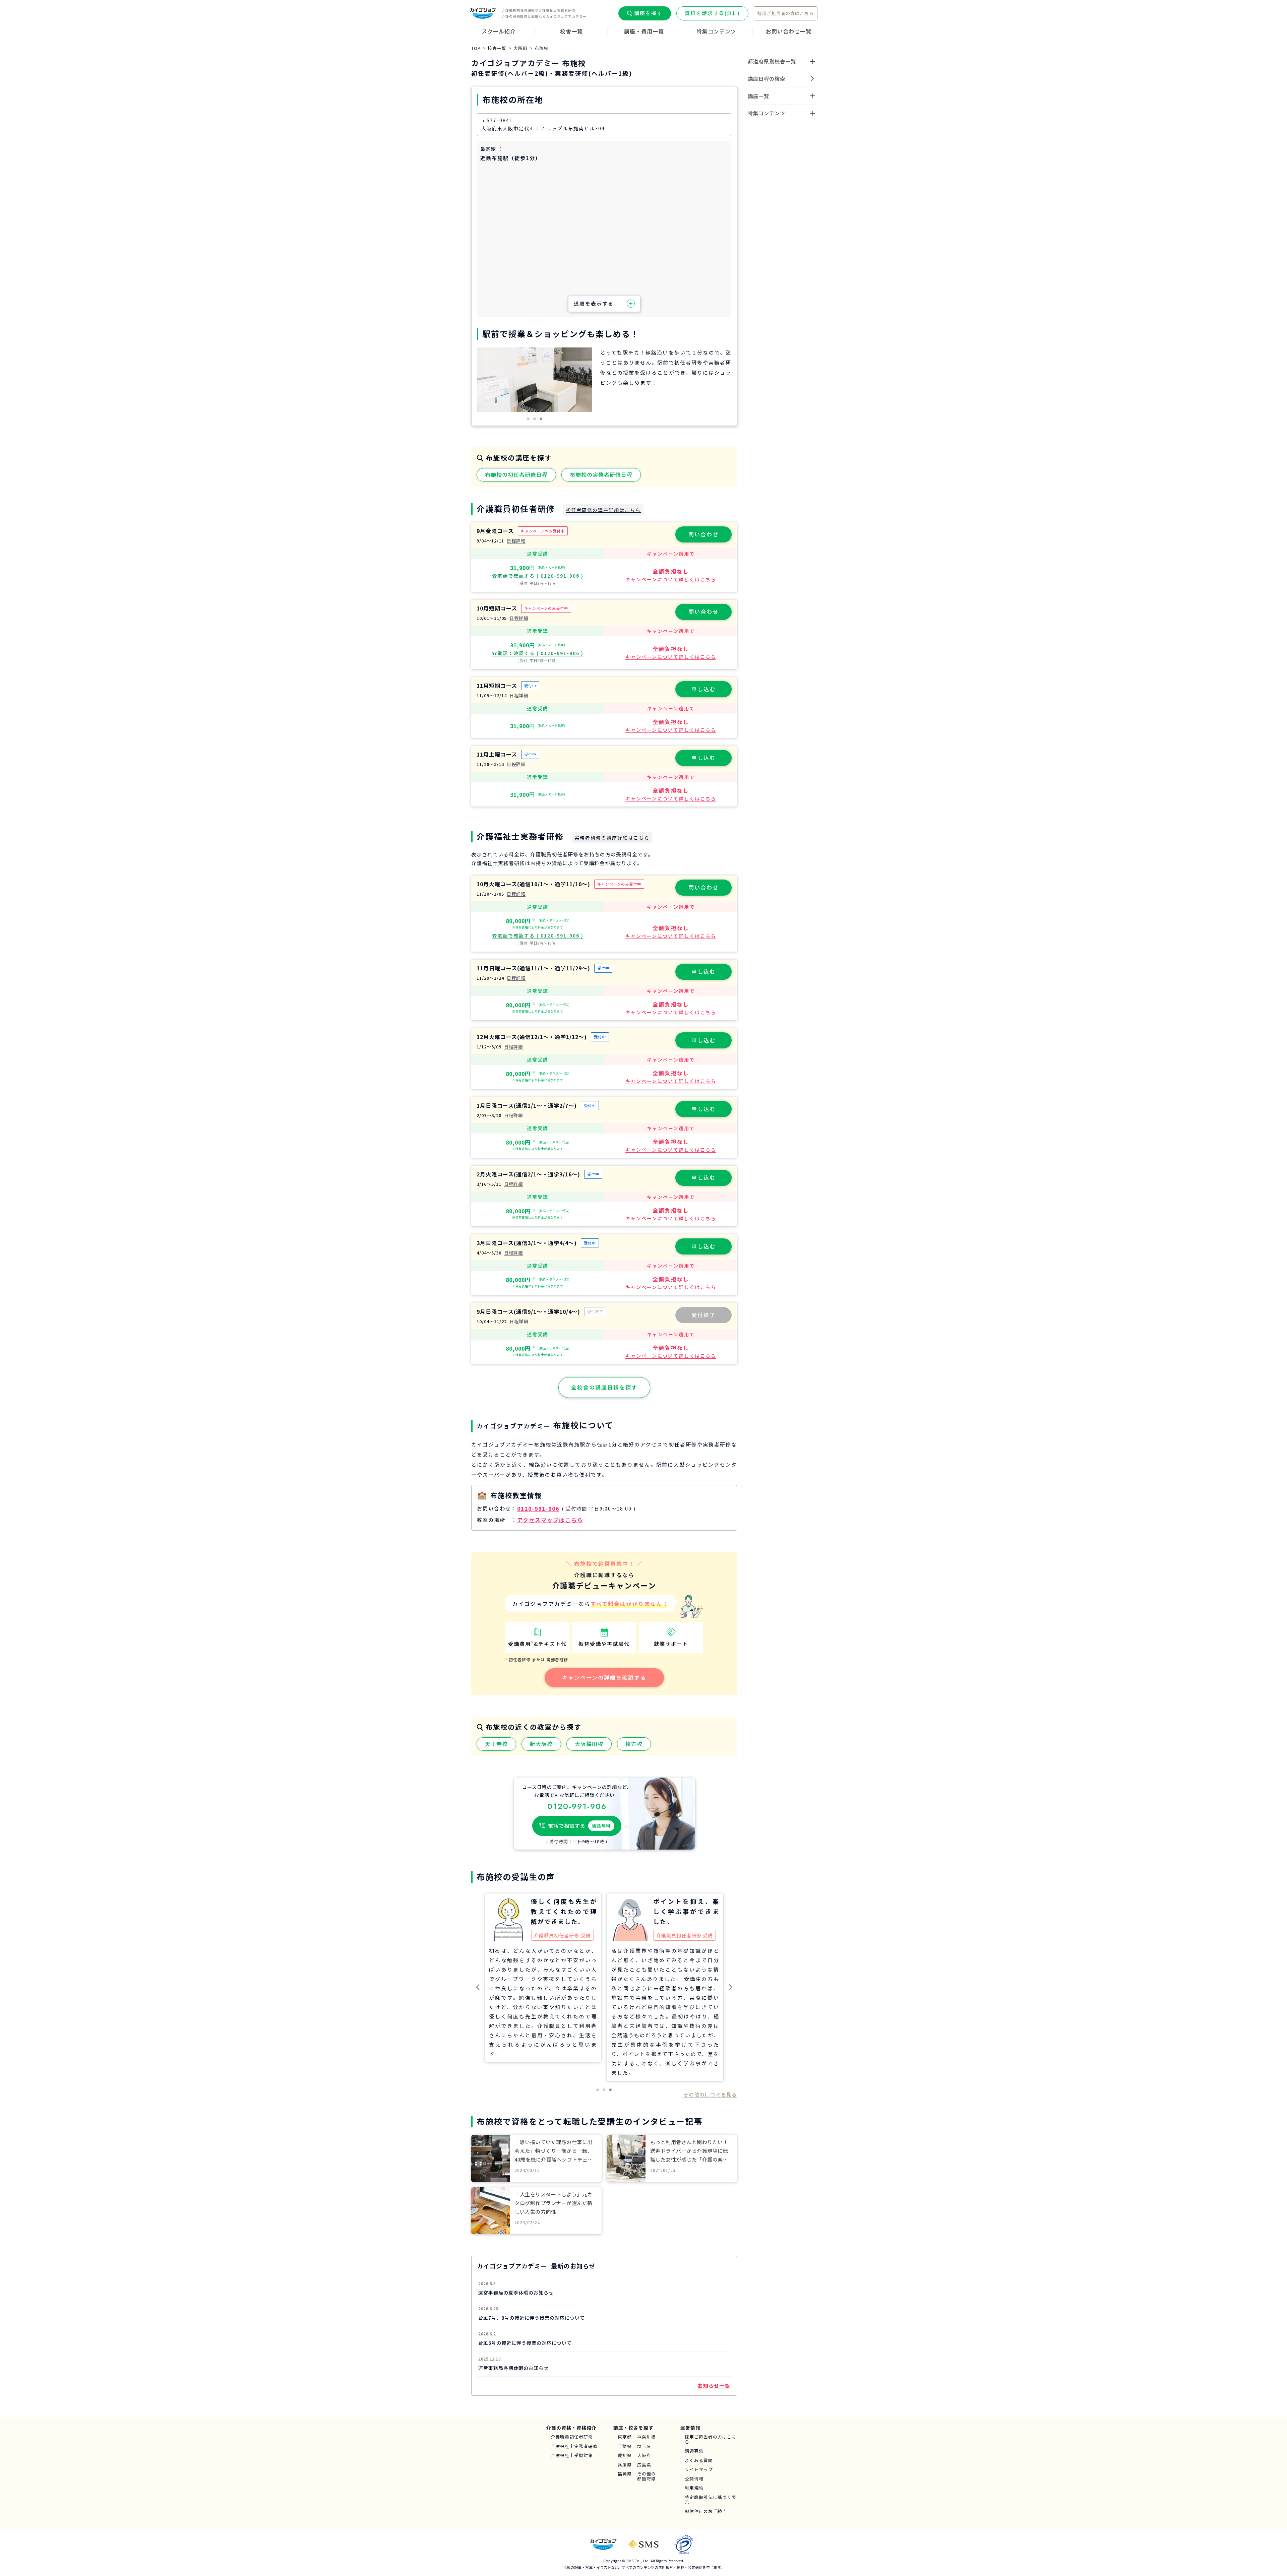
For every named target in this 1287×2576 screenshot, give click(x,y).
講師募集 (694, 2451)
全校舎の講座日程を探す (604, 1387)
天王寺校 (496, 1744)
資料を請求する (712, 13)
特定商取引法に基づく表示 (711, 2500)
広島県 (644, 2465)
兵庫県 (625, 2465)
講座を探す (648, 13)
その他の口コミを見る (710, 2094)
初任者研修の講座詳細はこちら (603, 510)
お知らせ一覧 (715, 2386)
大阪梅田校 (589, 1744)
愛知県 (625, 2456)
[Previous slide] (478, 1987)
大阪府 (644, 2456)
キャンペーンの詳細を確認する (604, 1677)
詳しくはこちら (671, 579)
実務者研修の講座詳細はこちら (612, 838)
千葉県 (625, 2446)
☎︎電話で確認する (538, 576)
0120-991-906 (538, 1508)
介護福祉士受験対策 (572, 2456)
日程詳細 (516, 541)
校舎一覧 (497, 48)
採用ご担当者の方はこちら (786, 13)
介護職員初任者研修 (572, 2437)
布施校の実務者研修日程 (601, 474)
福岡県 (625, 2474)
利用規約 (694, 2488)
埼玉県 (644, 2446)
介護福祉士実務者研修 (574, 2446)
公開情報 (694, 2479)
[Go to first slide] (730, 1987)
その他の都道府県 (647, 2476)
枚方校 (634, 1744)
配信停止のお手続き (706, 2511)
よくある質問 (699, 2461)
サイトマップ (699, 2470)
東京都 (625, 2437)
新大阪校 (541, 1744)
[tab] (528, 419)
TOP (476, 48)
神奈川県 (647, 2437)
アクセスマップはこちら (550, 1520)
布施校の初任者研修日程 (516, 474)
